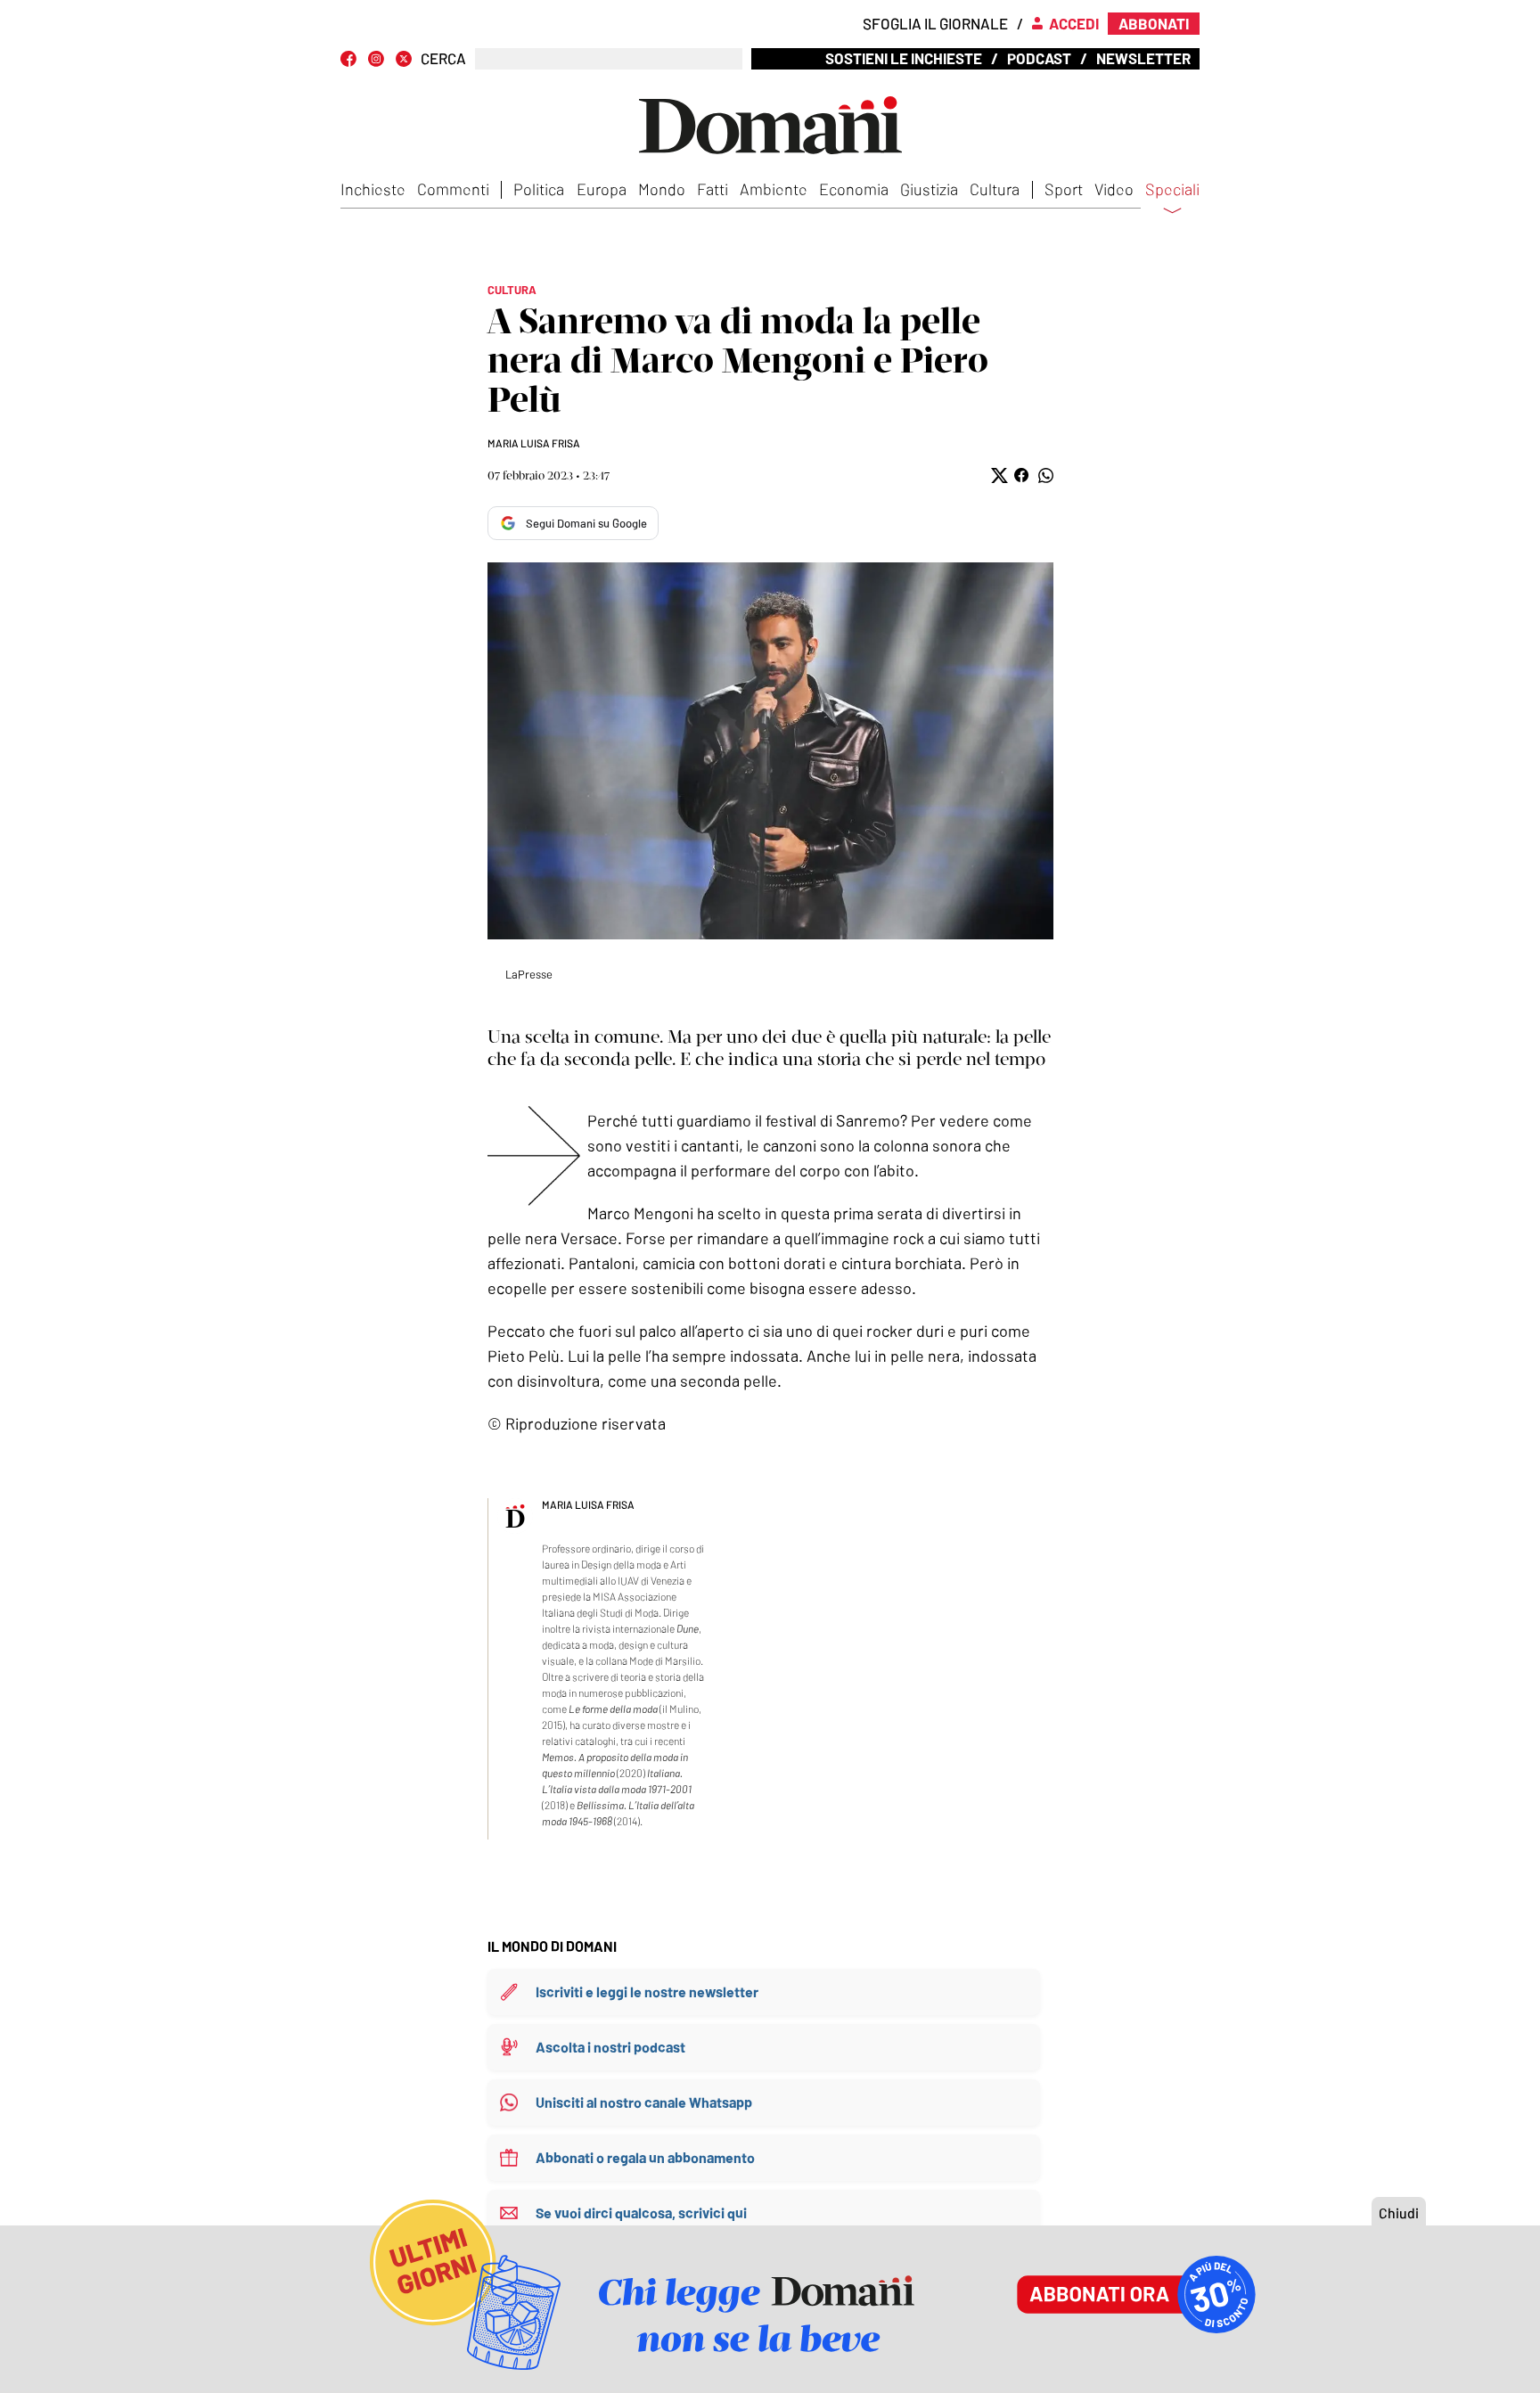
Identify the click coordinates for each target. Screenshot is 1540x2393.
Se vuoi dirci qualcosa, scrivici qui (641, 2213)
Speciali (1172, 190)
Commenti (453, 189)
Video (1114, 189)
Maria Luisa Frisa (534, 443)
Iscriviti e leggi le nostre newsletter (647, 1991)
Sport (1064, 189)
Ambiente (774, 189)
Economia (854, 189)
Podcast (1039, 58)
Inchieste (373, 189)
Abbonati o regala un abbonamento (645, 2157)
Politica (539, 189)
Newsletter (1143, 58)
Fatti (713, 189)
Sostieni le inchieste (904, 58)
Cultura (995, 189)
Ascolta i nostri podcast (610, 2047)
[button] (998, 475)
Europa (602, 189)
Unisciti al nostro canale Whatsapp (644, 2102)
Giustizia (929, 189)
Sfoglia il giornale (935, 23)
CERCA (443, 58)
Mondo (662, 189)
